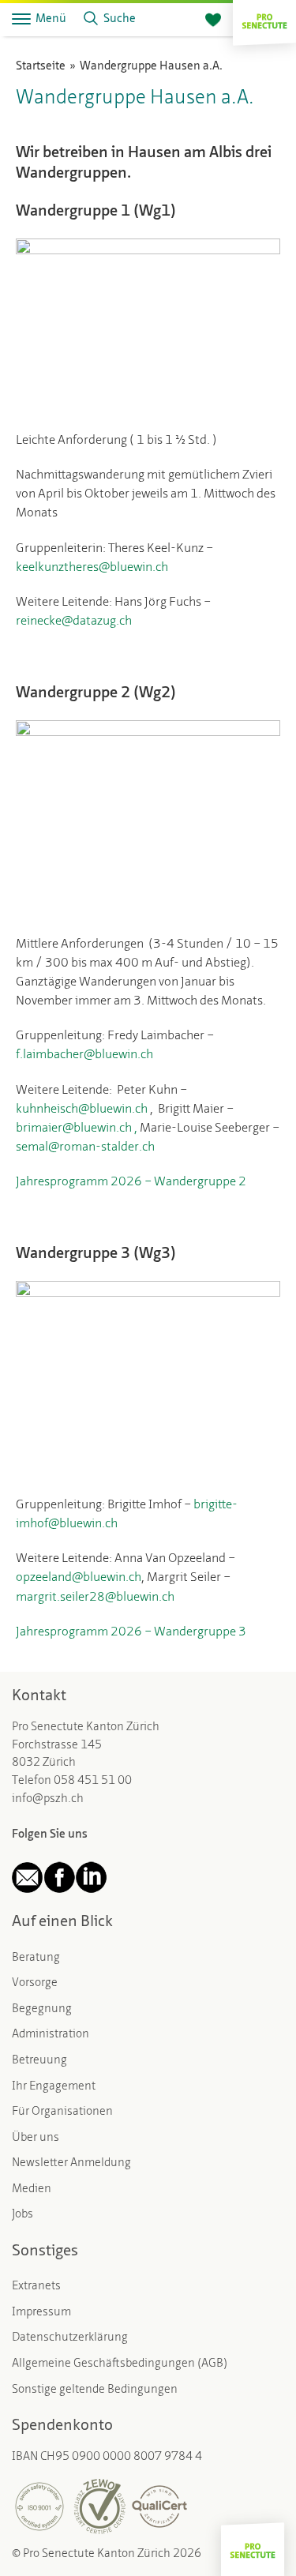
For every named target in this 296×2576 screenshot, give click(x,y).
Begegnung (42, 2009)
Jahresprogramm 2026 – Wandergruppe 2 (131, 1182)
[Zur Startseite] (264, 19)
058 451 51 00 (93, 1781)
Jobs (22, 2215)
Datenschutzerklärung (70, 2338)
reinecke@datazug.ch (74, 621)
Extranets (36, 2287)
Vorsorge (35, 1983)
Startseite (41, 67)
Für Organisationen (62, 2112)
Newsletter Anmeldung (71, 2163)
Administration (51, 2035)
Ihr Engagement (54, 2087)
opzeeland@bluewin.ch (79, 1578)
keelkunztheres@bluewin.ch (92, 568)
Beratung (36, 1958)
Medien (32, 2189)
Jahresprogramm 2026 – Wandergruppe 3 (131, 1632)
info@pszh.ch (48, 1799)
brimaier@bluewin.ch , (78, 1128)
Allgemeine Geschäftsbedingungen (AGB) (120, 2364)
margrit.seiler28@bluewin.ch (95, 1598)
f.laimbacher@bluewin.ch (84, 1055)
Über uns (36, 2138)
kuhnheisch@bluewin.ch (82, 1110)
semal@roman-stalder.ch (85, 1147)
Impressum (41, 2313)
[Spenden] (213, 21)
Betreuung (39, 2061)
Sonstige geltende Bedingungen (95, 2390)
